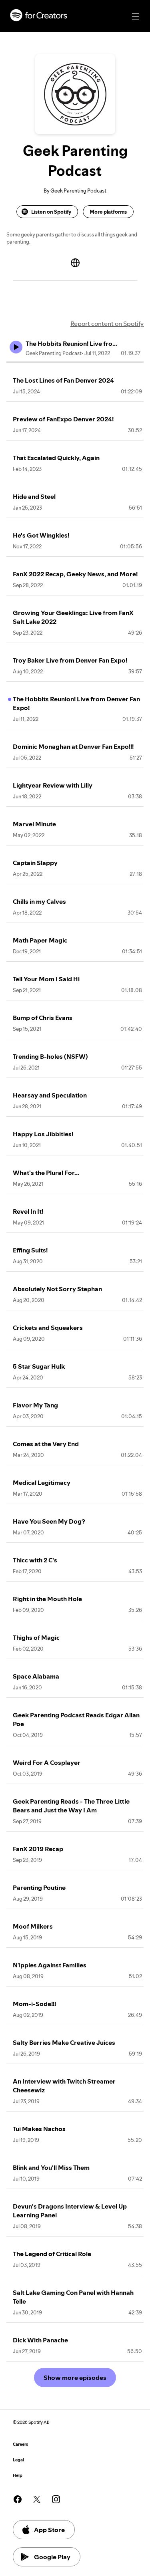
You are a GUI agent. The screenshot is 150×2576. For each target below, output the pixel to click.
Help (18, 2476)
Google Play (52, 2557)
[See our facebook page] (18, 2499)
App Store (49, 2530)
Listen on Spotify (51, 212)
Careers (20, 2444)
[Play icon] (16, 347)
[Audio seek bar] (75, 362)
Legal (18, 2460)
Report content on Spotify (107, 323)
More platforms (108, 212)
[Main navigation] (136, 16)
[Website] (75, 263)
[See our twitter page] (37, 2499)
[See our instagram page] (56, 2499)
